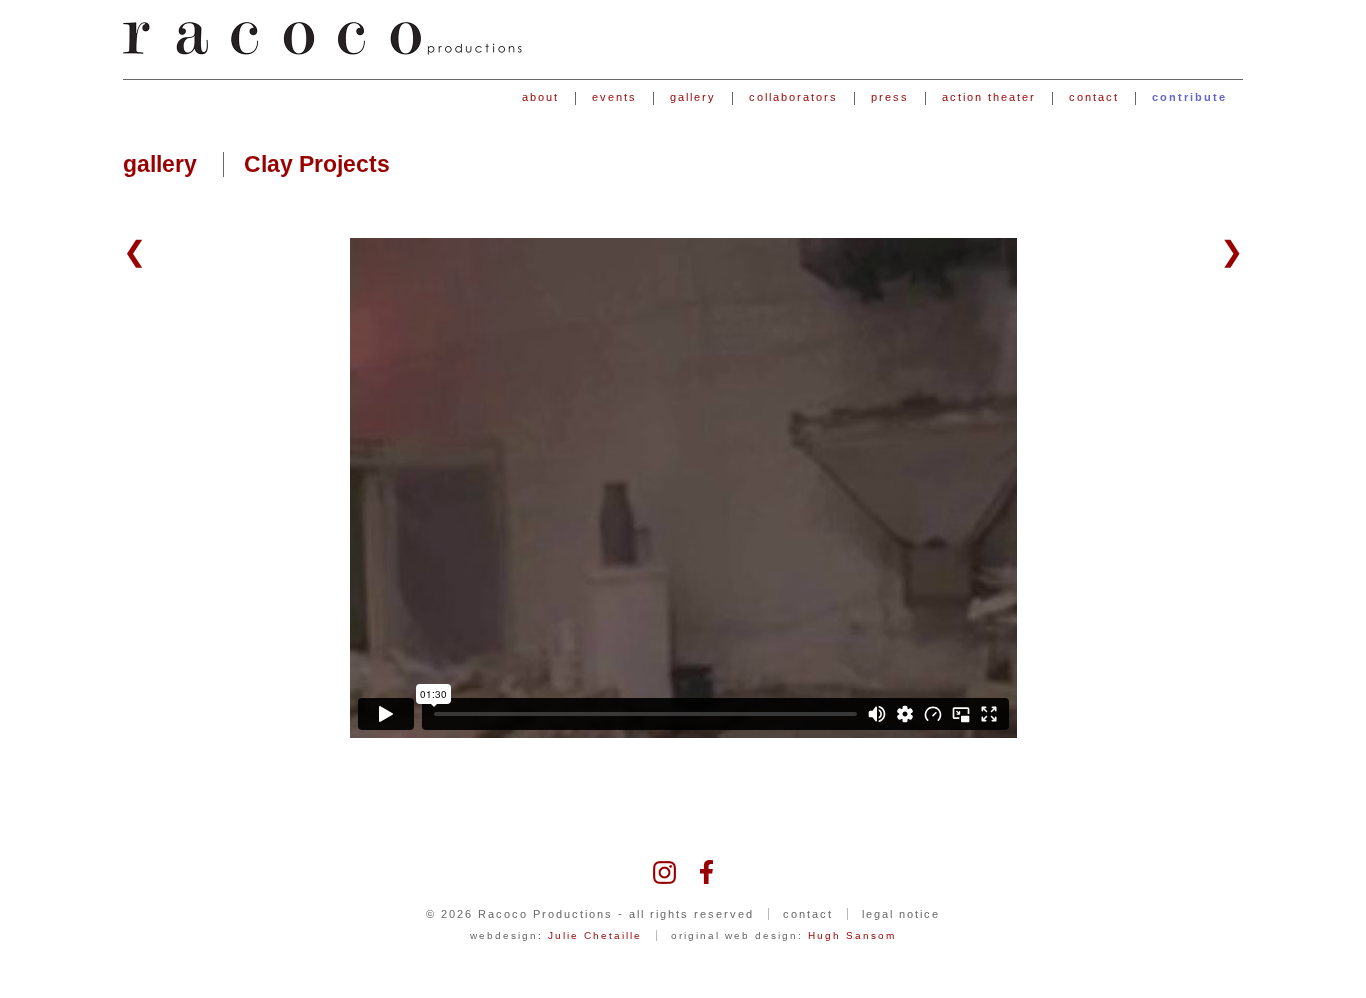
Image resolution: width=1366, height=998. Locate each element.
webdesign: (556, 935)
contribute (1189, 97)
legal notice (901, 914)
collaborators (793, 97)
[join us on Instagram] (664, 871)
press (890, 97)
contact (1094, 97)
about (540, 97)
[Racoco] (323, 38)
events (614, 97)
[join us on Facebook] (706, 871)
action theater (989, 97)
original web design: (783, 935)
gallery (693, 97)
